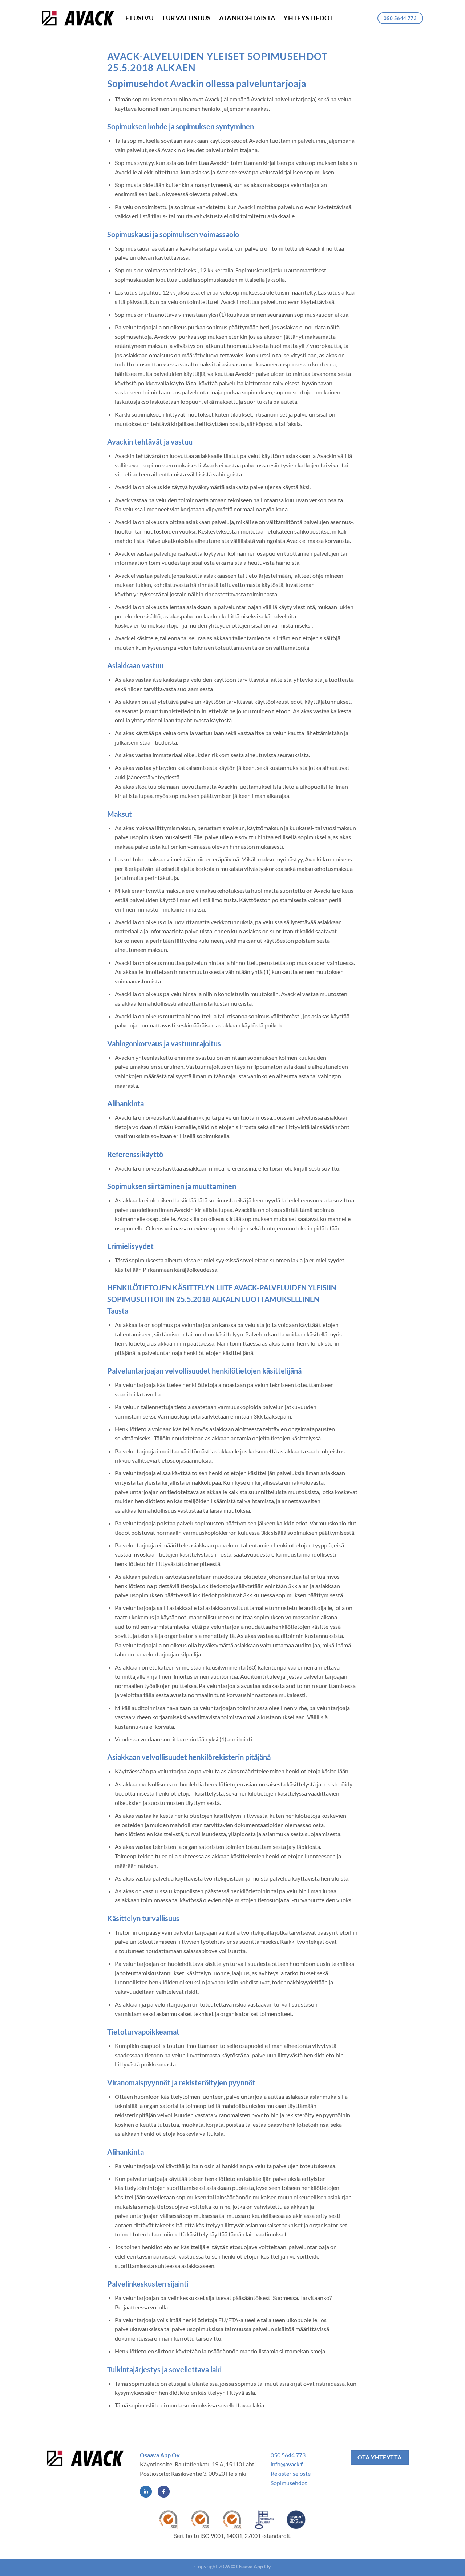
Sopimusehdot (289, 2483)
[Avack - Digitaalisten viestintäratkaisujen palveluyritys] (78, 18)
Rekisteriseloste (291, 2473)
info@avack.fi (287, 2464)
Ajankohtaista (247, 18)
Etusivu (139, 18)
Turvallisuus (186, 18)
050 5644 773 (288, 2455)
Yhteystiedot (308, 18)
